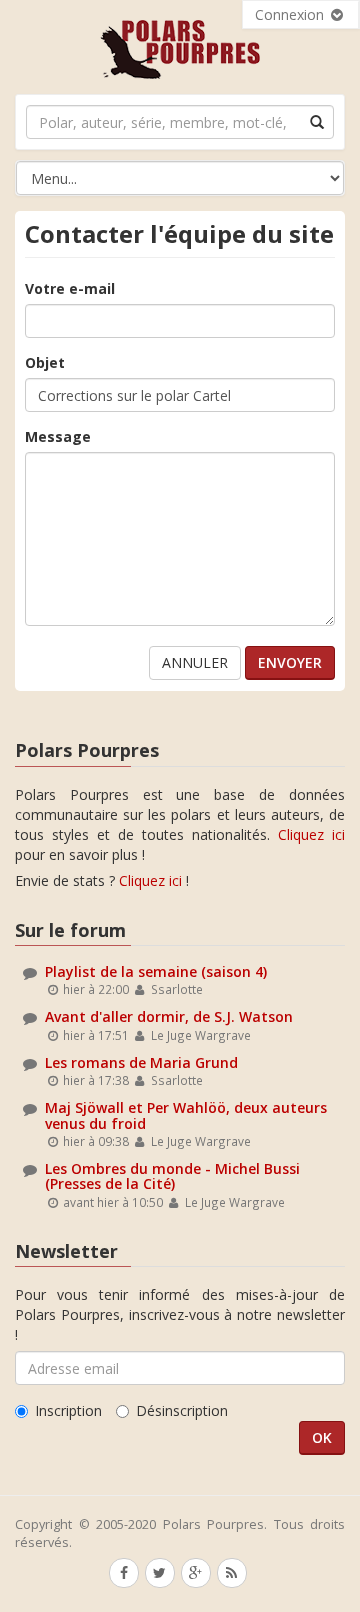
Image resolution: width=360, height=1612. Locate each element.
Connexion (291, 14)
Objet (45, 362)
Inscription (68, 1410)
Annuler (195, 662)
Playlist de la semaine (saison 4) (156, 971)
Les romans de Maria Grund (141, 1062)
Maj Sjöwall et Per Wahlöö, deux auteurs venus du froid (186, 1115)
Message (58, 436)
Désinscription (182, 1410)
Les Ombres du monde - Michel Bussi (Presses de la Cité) (172, 1176)
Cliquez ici (311, 834)
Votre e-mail (70, 288)
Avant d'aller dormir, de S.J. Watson (169, 1016)
